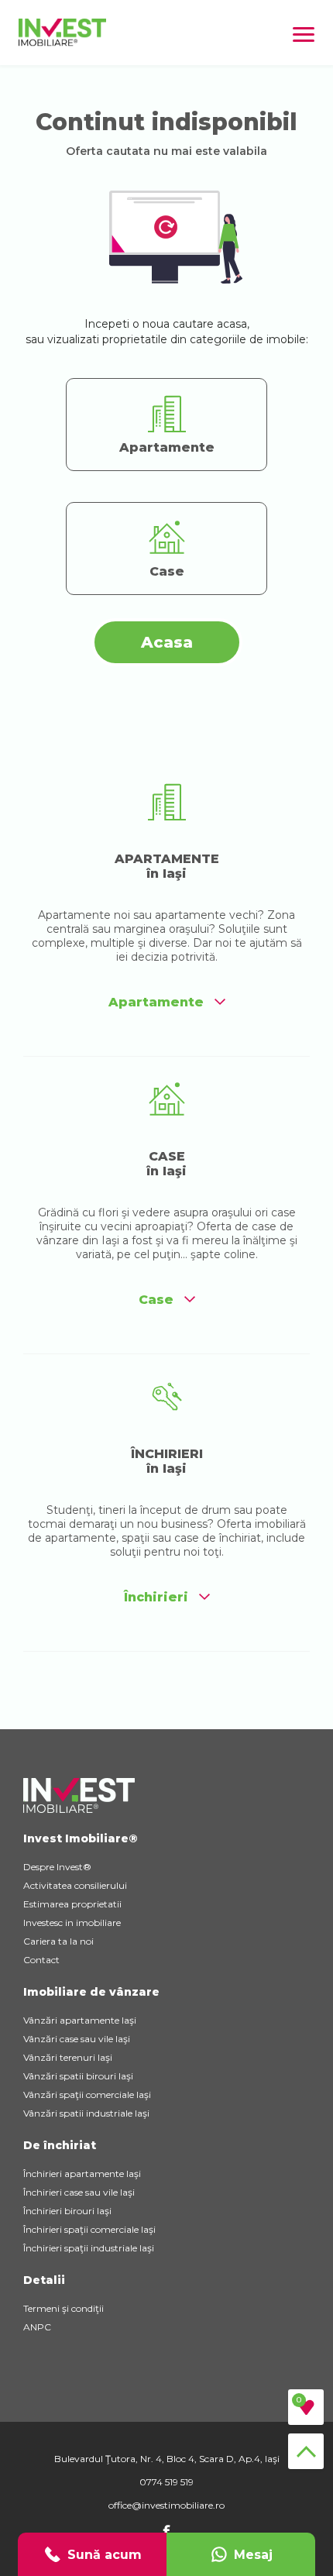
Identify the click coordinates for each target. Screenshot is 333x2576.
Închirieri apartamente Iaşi (82, 2174)
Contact (41, 1960)
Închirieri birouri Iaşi (67, 2211)
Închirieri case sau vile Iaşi (79, 2192)
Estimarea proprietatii (72, 1904)
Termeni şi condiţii (64, 2308)
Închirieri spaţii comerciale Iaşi (89, 2229)
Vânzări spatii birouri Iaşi (78, 2076)
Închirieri (156, 1597)
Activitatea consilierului (75, 1885)
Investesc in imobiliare (72, 1923)
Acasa (167, 642)
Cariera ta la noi (58, 1941)
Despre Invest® (57, 1867)
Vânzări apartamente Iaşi (80, 2020)
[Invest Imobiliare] (62, 42)
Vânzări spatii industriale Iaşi (86, 2113)
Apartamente (156, 1002)
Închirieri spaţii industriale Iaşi (89, 2248)
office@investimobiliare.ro (166, 2505)
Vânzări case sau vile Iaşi (77, 2039)
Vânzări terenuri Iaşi (68, 2057)
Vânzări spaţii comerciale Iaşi (87, 2095)
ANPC (37, 2327)
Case (156, 1300)
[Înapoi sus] (306, 2451)
